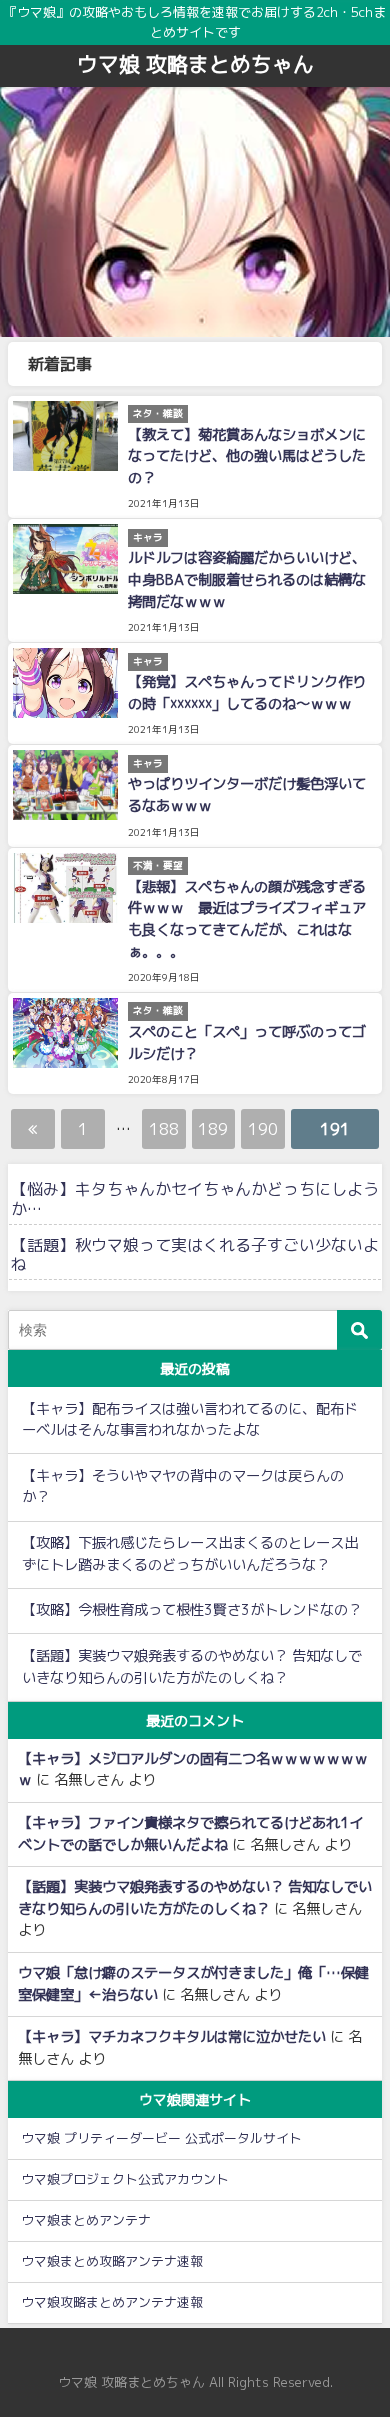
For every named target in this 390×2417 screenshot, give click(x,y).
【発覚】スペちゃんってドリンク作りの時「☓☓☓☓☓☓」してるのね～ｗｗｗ (247, 693)
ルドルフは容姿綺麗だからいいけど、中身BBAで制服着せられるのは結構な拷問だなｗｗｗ (247, 579)
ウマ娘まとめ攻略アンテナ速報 (112, 2261)
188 (164, 1129)
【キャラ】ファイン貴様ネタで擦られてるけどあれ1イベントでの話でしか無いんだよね (190, 1834)
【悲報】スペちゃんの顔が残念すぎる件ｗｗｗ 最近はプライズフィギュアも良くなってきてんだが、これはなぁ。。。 (247, 919)
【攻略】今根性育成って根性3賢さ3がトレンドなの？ (192, 1610)
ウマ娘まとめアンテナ (86, 2220)
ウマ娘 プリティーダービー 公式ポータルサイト (161, 2138)
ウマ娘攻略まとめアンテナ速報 (112, 2302)
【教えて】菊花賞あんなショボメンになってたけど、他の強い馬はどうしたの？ (247, 456)
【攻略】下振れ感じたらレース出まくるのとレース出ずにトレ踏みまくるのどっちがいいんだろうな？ (190, 1554)
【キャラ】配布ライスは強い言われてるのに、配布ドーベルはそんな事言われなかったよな (190, 1420)
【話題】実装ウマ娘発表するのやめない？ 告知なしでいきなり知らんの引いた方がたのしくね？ (192, 1667)
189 (213, 1129)
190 (263, 1129)
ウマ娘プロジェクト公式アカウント (125, 2179)
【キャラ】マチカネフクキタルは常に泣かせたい (172, 2037)
